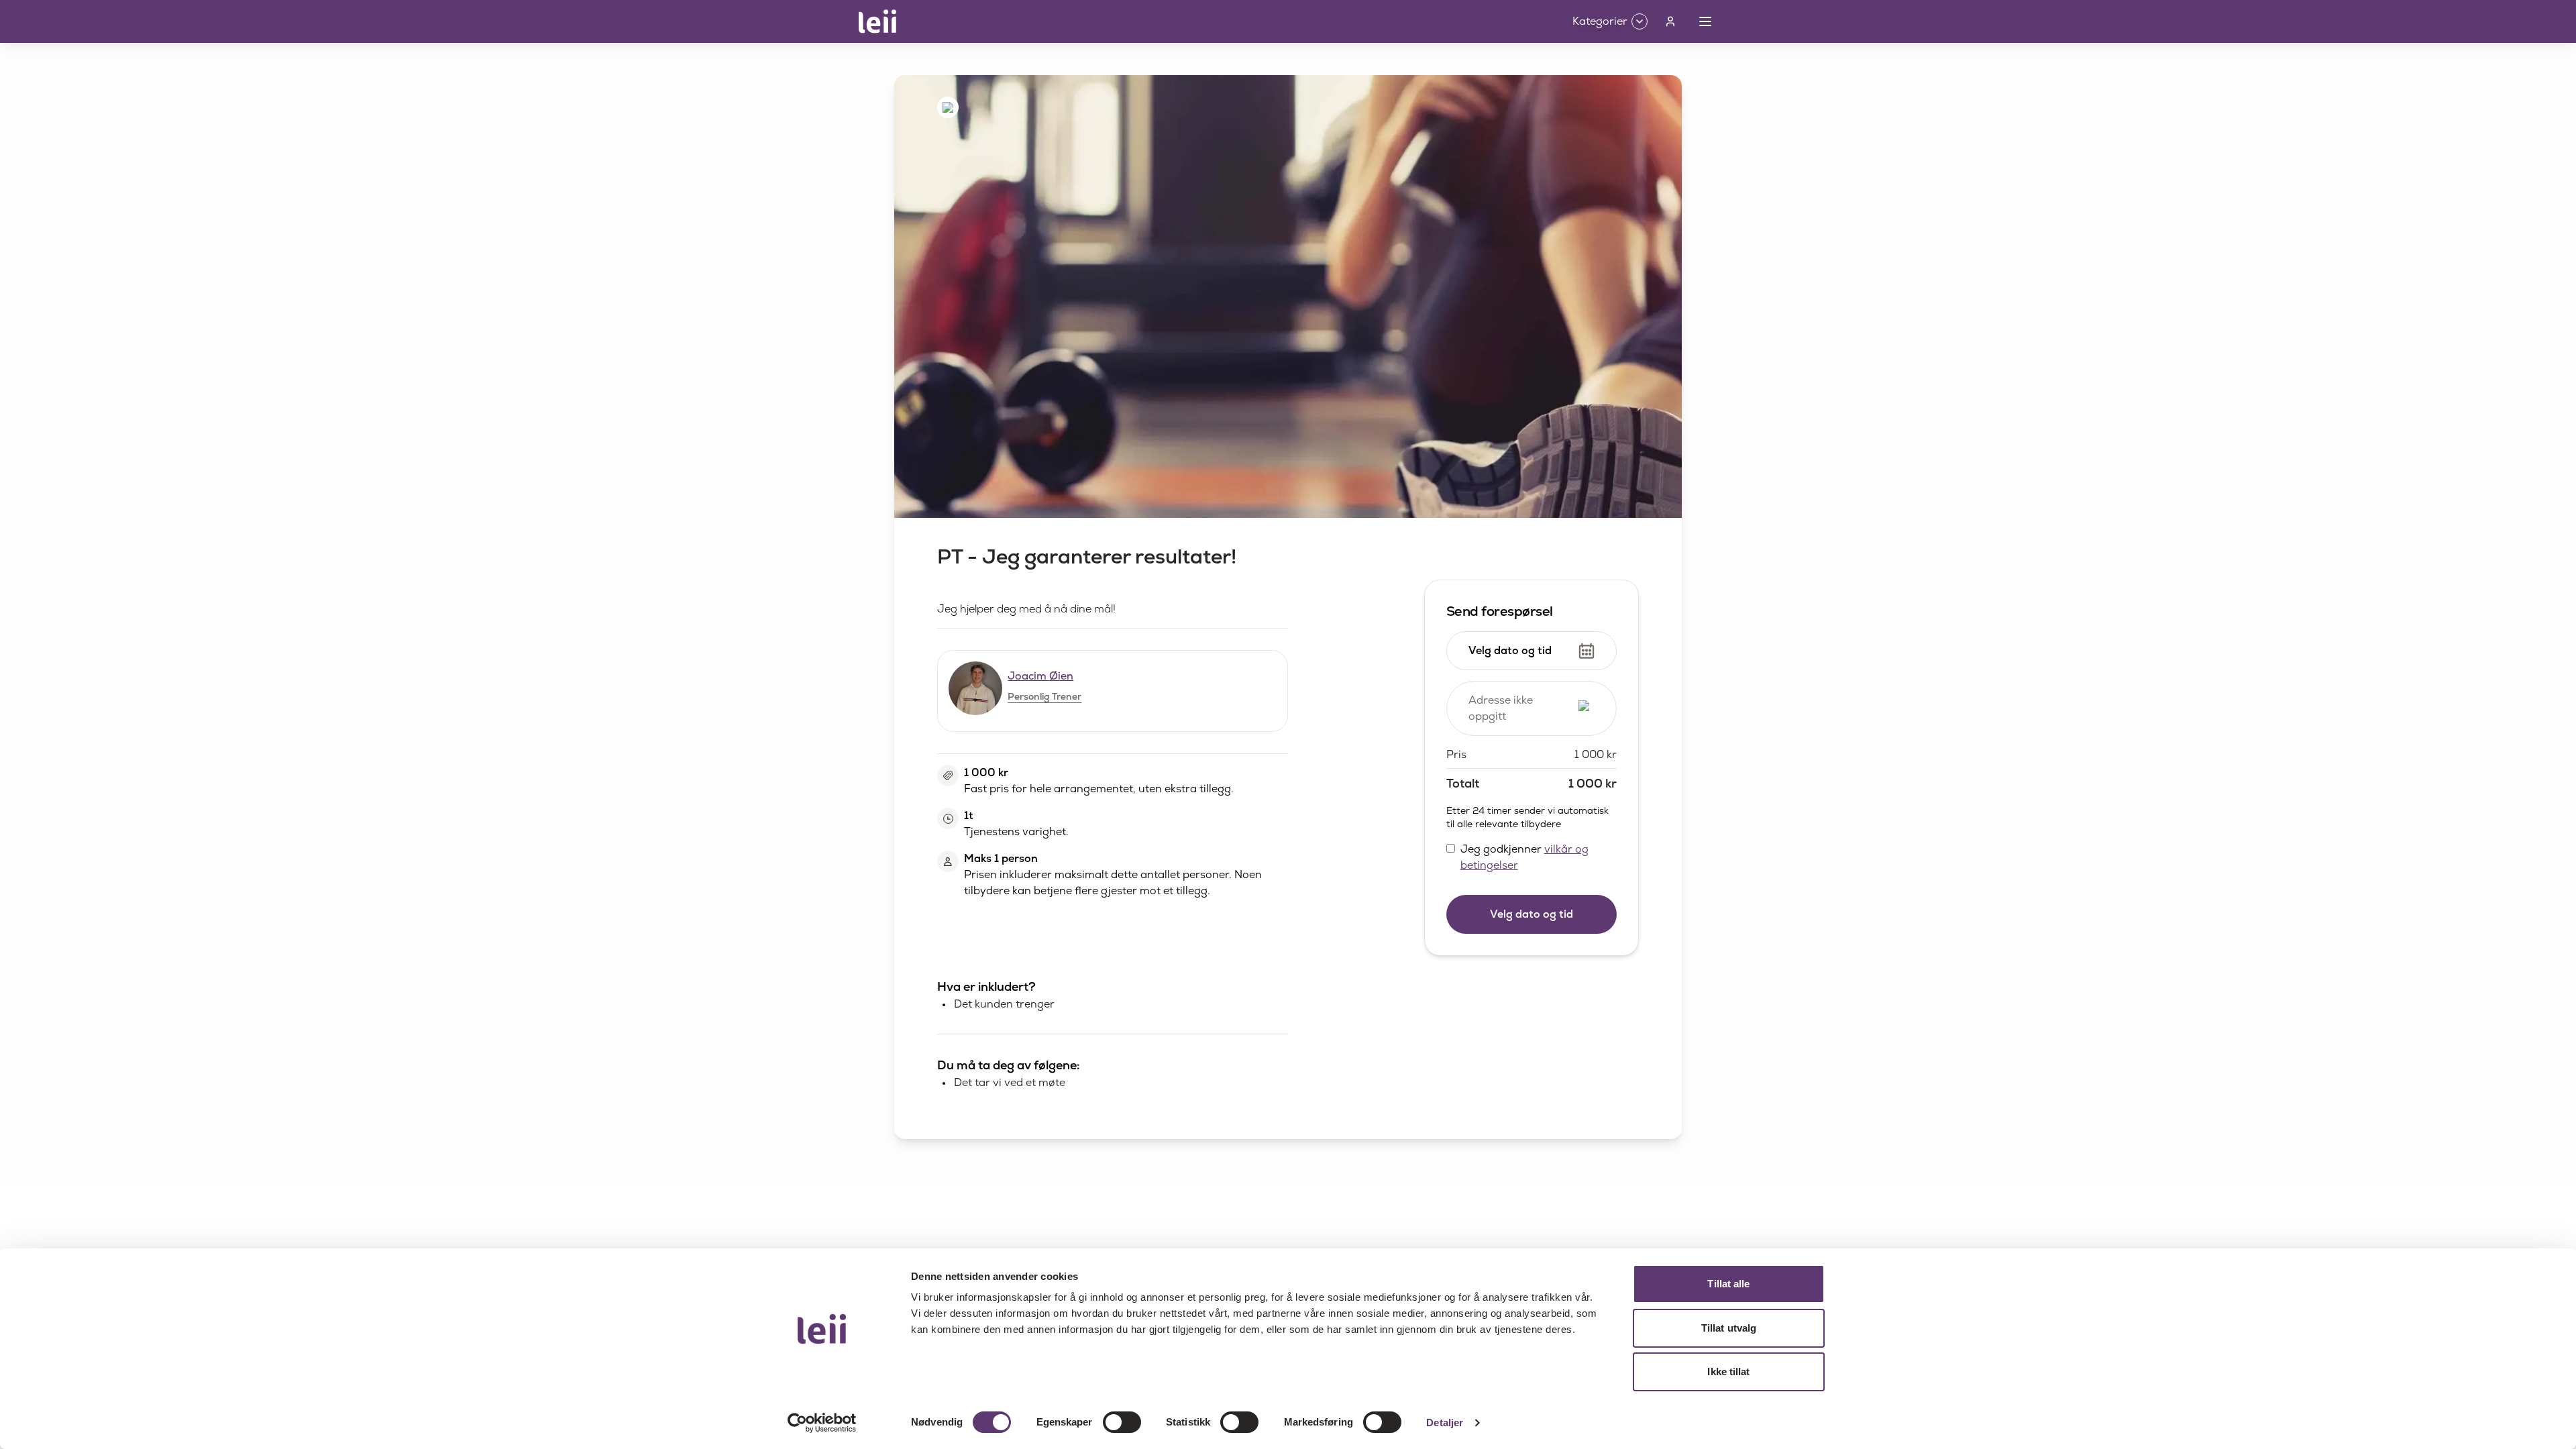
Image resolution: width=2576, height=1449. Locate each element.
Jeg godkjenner (1524, 857)
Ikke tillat (1728, 1372)
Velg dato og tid (1532, 914)
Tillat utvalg (1729, 1328)
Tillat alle (1728, 1284)
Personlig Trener (1044, 696)
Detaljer (1445, 1423)
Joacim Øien (1040, 676)
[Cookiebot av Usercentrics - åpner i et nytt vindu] (822, 1423)
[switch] (1122, 1422)
